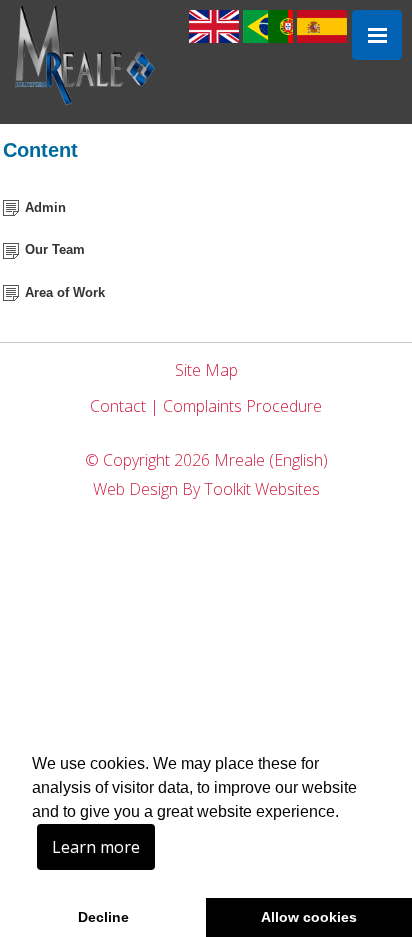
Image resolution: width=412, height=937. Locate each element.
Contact (118, 406)
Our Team (55, 249)
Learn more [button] (96, 847)
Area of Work (65, 292)
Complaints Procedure (242, 406)
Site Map (206, 370)
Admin (45, 207)
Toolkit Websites (262, 489)
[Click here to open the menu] (377, 35)
